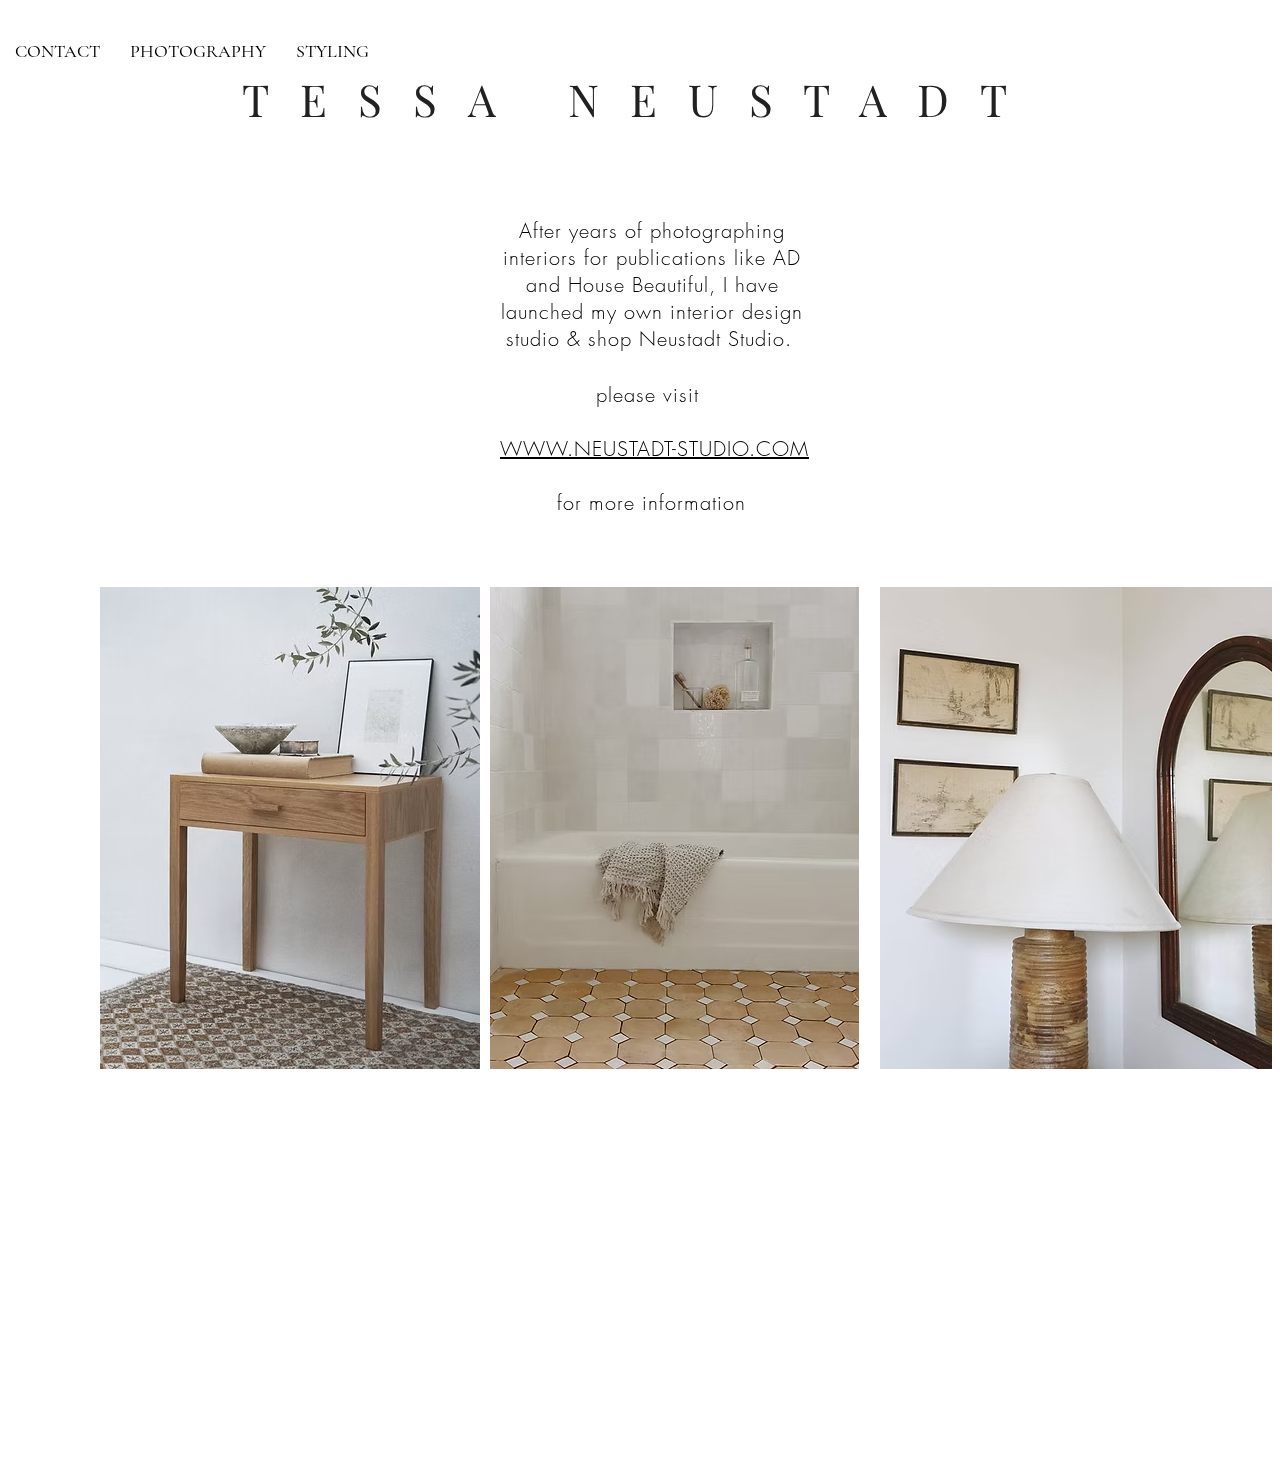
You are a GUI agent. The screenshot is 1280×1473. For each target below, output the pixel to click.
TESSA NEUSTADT (639, 98)
